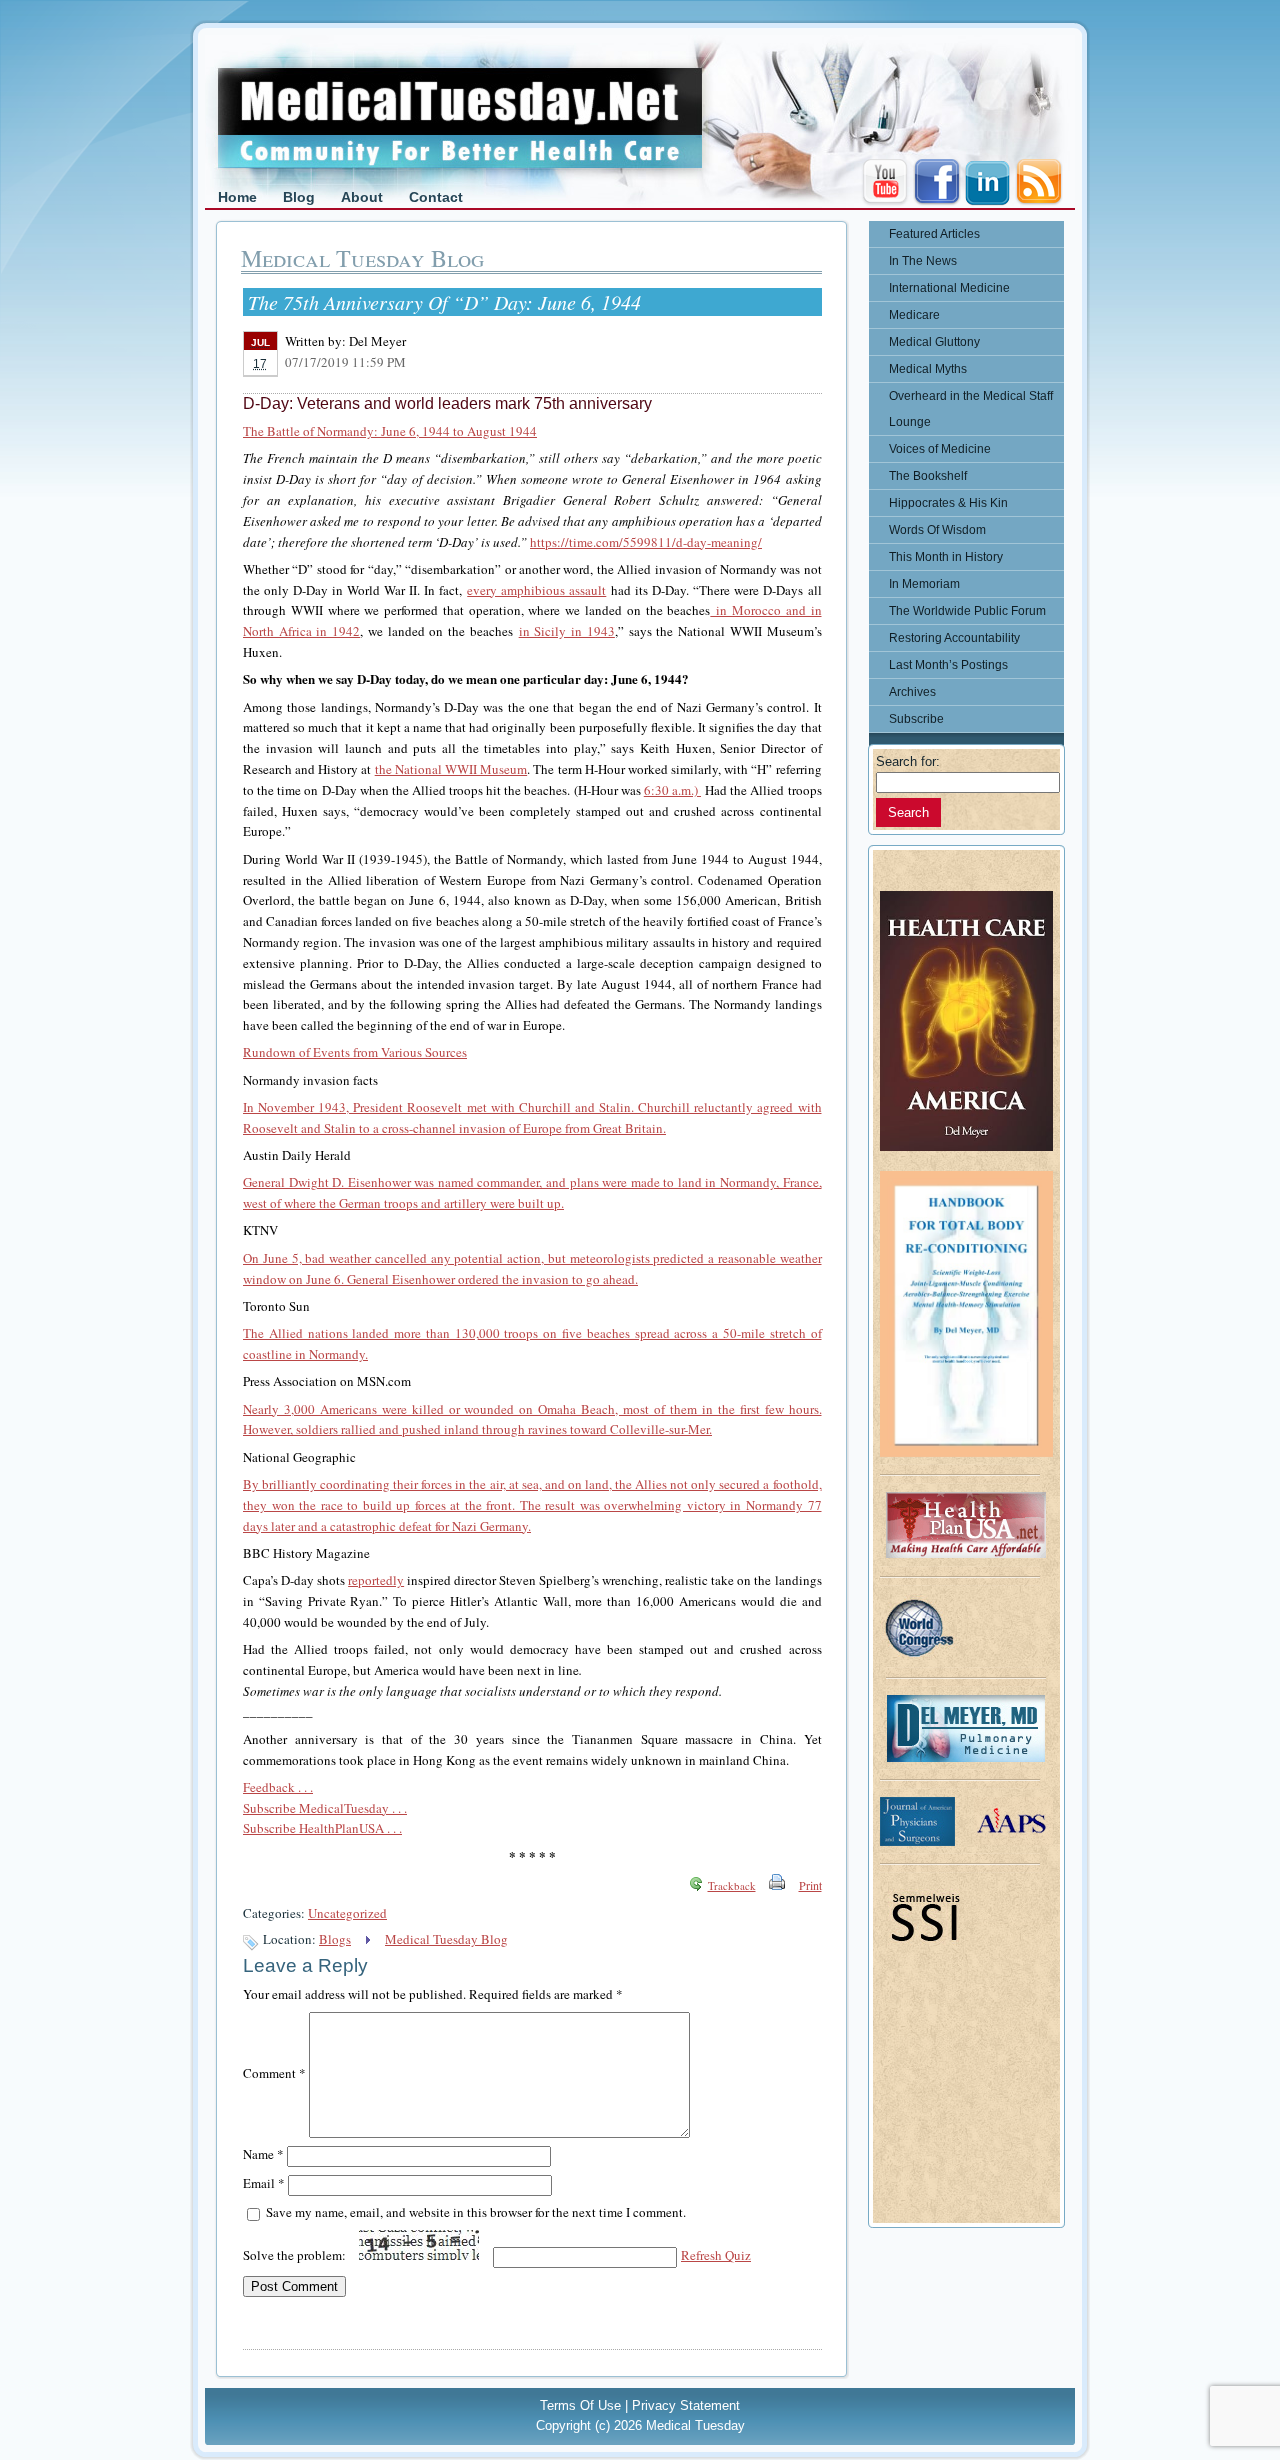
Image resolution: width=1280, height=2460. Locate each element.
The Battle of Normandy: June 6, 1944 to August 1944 (390, 431)
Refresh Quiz (716, 2255)
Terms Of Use (580, 2405)
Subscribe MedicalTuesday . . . (325, 1808)
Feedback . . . (278, 1787)
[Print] (777, 1885)
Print (810, 1885)
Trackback (732, 1885)
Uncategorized (347, 1913)
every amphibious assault (536, 590)
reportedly (376, 1580)
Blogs (335, 1939)
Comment (274, 2073)
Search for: (908, 761)
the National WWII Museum (451, 769)
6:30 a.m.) (672, 790)
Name (263, 2154)
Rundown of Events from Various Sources (355, 1052)
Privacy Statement (686, 2405)
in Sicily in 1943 (567, 631)
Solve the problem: (296, 2255)
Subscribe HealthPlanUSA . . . (322, 1828)
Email (264, 2183)
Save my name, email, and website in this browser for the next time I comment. (476, 2212)
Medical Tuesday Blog (446, 1939)
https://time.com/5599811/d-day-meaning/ (646, 542)
